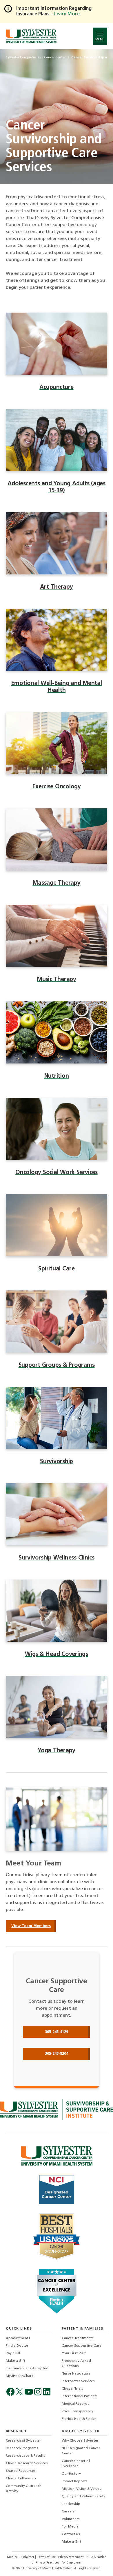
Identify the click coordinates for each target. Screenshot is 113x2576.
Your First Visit (74, 2353)
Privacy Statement (71, 2557)
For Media (70, 2527)
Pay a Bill (13, 2353)
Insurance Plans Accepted (27, 2368)
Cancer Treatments (78, 2338)
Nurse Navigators (76, 2374)
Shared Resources (21, 2471)
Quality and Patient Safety (83, 2496)
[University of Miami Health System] (31, 36)
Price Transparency (78, 2411)
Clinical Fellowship (21, 2478)
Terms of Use (47, 2557)
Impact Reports (75, 2481)
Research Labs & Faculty (25, 2456)
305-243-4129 (57, 2032)
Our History (71, 2474)
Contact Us (71, 2534)
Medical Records (75, 2404)
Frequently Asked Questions (76, 2364)
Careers (68, 2512)
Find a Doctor (17, 2346)
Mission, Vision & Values (81, 2489)
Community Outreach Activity (24, 2489)
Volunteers (71, 2519)
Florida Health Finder (79, 2419)
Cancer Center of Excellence (76, 2464)
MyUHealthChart (19, 2376)
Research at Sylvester (23, 2441)
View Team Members (31, 1926)
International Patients (80, 2396)
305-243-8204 (57, 2054)
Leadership (71, 2504)
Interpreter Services (78, 2381)
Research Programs (22, 2448)
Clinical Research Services (27, 2463)
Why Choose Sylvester (80, 2441)
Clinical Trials (72, 2389)
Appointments (18, 2338)
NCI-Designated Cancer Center (81, 2451)
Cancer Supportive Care (82, 2346)
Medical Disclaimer (21, 2557)
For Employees (71, 2563)
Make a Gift (16, 2361)
